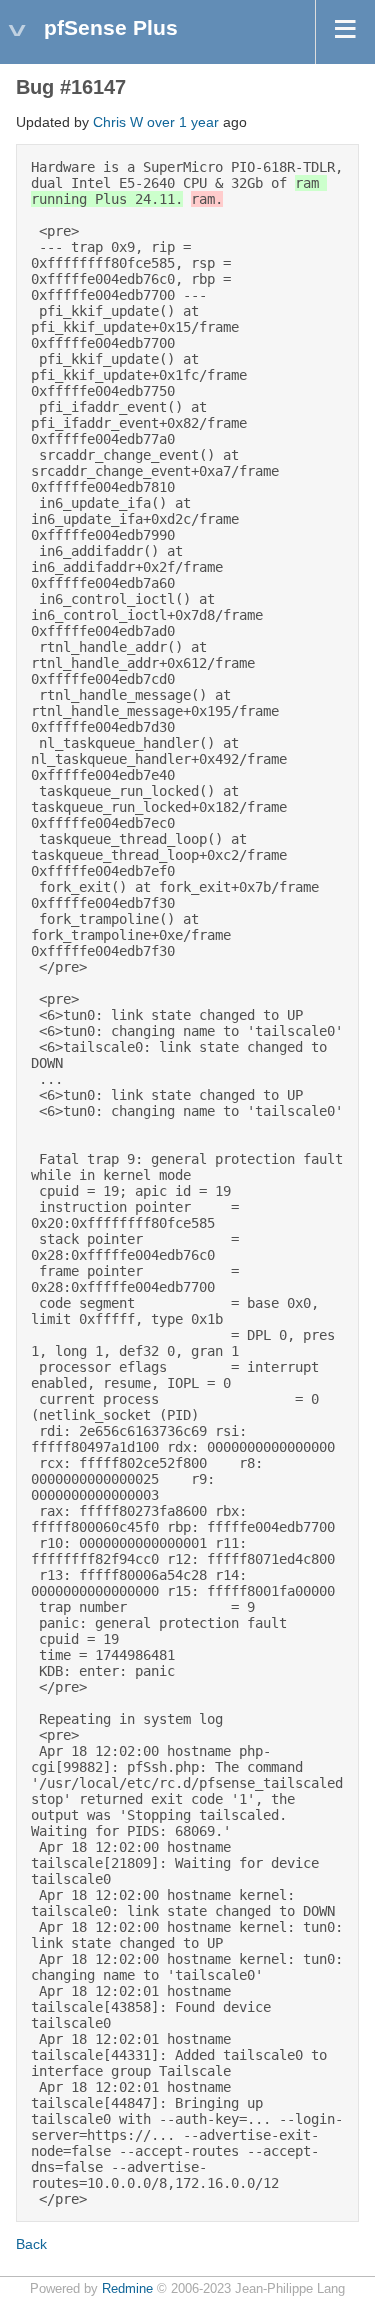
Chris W (118, 122)
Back (31, 2244)
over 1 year (183, 122)
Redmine (127, 2289)
